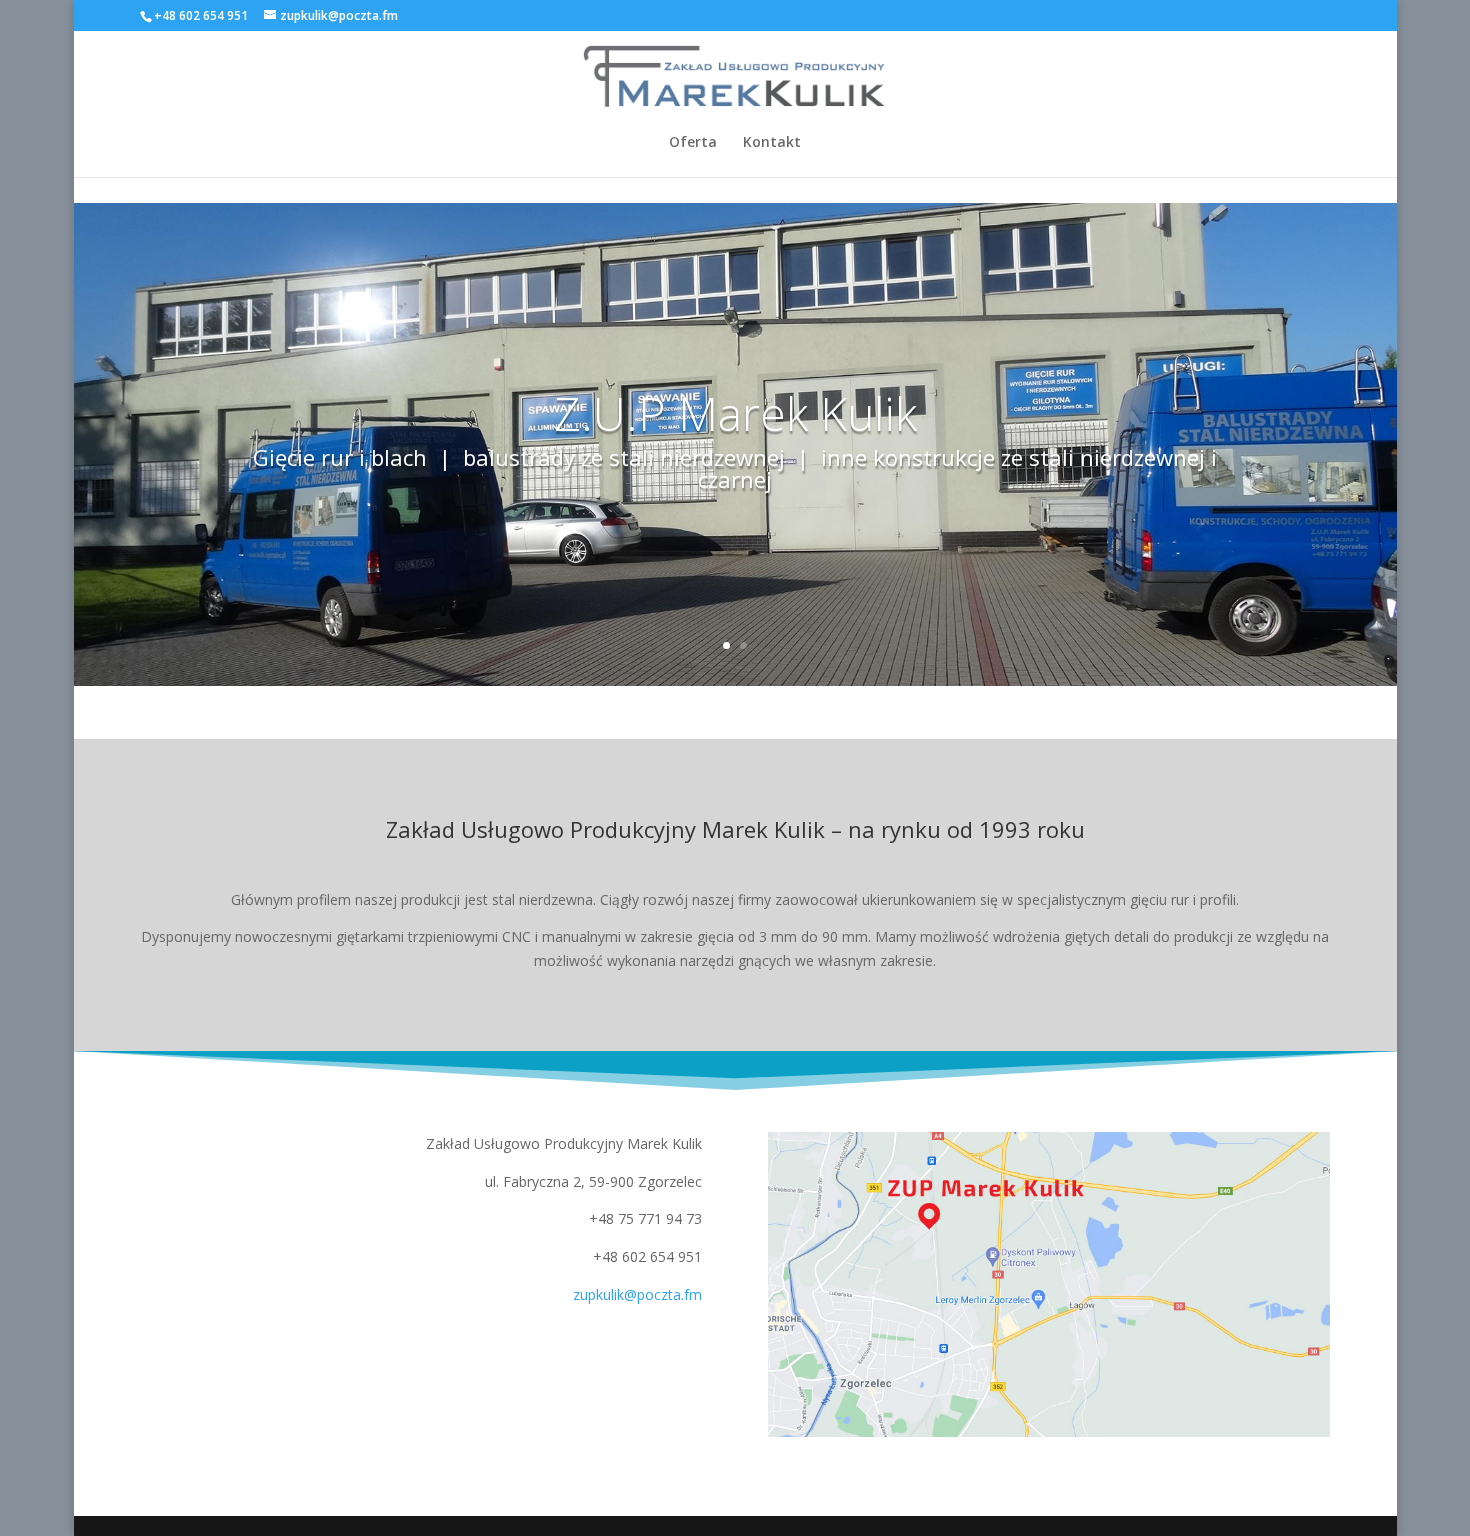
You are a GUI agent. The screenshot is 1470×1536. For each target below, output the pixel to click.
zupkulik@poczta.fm (637, 1294)
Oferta (693, 143)
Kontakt (772, 143)
